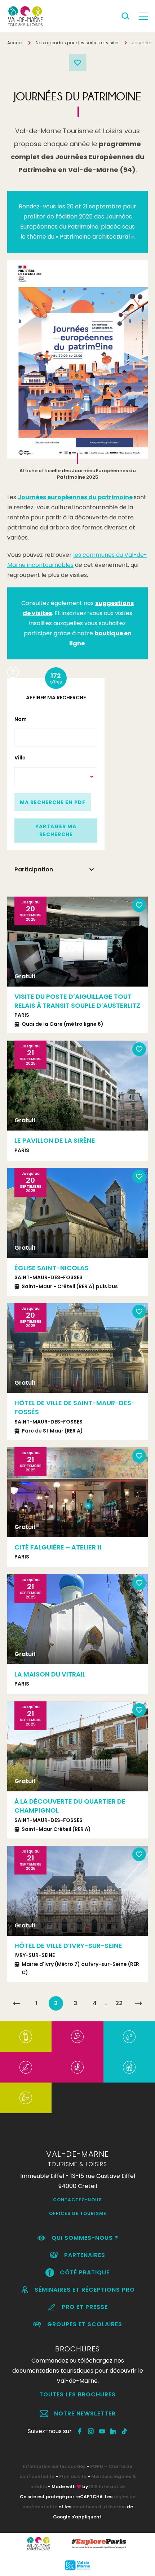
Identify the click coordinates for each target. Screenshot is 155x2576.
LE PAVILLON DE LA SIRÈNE (55, 1140)
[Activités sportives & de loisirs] (77, 2067)
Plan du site (73, 2476)
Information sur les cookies (54, 2466)
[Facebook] (80, 2431)
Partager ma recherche (56, 830)
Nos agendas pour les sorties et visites (78, 43)
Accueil (15, 43)
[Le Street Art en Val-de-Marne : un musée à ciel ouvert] (26, 2037)
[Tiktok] (125, 2431)
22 (119, 2003)
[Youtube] (102, 2431)
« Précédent (17, 2003)
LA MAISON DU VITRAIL (50, 1674)
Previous (18, 1090)
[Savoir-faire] (26, 2098)
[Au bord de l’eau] (129, 2037)
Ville (20, 758)
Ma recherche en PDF (53, 802)
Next (138, 1090)
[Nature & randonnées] (26, 2067)
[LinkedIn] (113, 2431)
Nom (21, 719)
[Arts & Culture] (77, 2037)
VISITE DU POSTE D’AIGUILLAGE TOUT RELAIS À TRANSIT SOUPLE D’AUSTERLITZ (77, 1001)
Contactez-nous (77, 2200)
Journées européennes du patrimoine (75, 497)
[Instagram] (91, 2431)
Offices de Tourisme (78, 2213)
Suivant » (138, 2003)
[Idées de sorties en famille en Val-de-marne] (129, 2067)
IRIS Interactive (107, 2487)
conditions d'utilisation (99, 2507)
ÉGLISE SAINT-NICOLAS (52, 1268)
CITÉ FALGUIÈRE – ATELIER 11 (58, 1547)
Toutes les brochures (77, 2394)
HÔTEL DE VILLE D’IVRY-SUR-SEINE (68, 1946)
